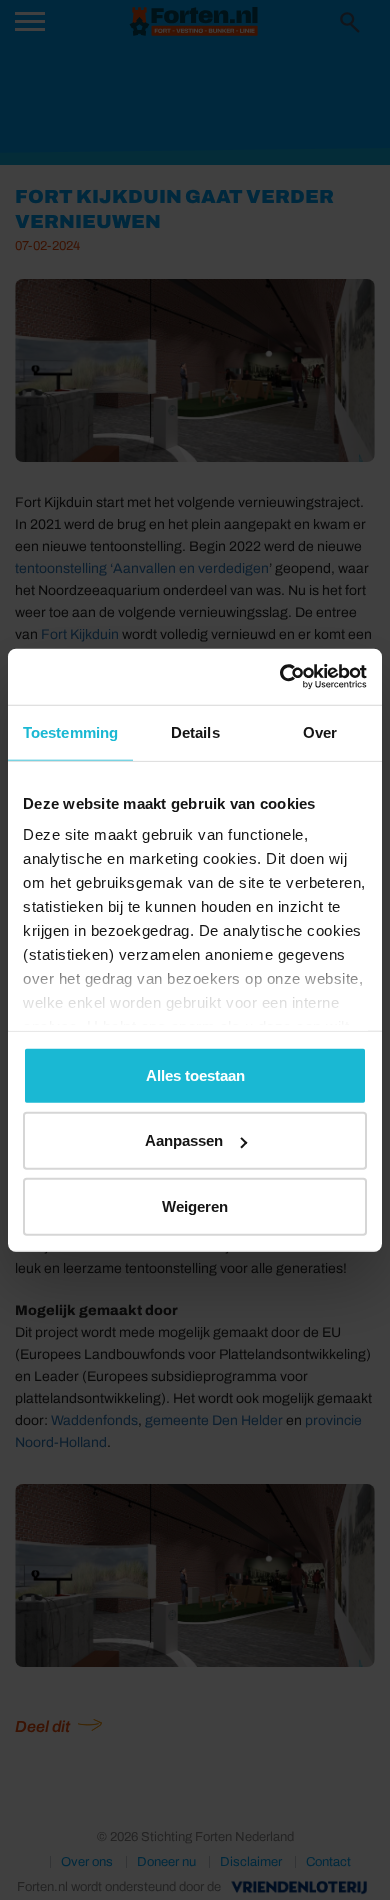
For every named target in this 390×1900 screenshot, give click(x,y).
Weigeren (195, 1205)
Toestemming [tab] (70, 731)
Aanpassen (184, 1140)
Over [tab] (320, 731)
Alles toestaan (195, 1074)
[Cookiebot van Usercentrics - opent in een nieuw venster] (280, 677)
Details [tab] (195, 731)
